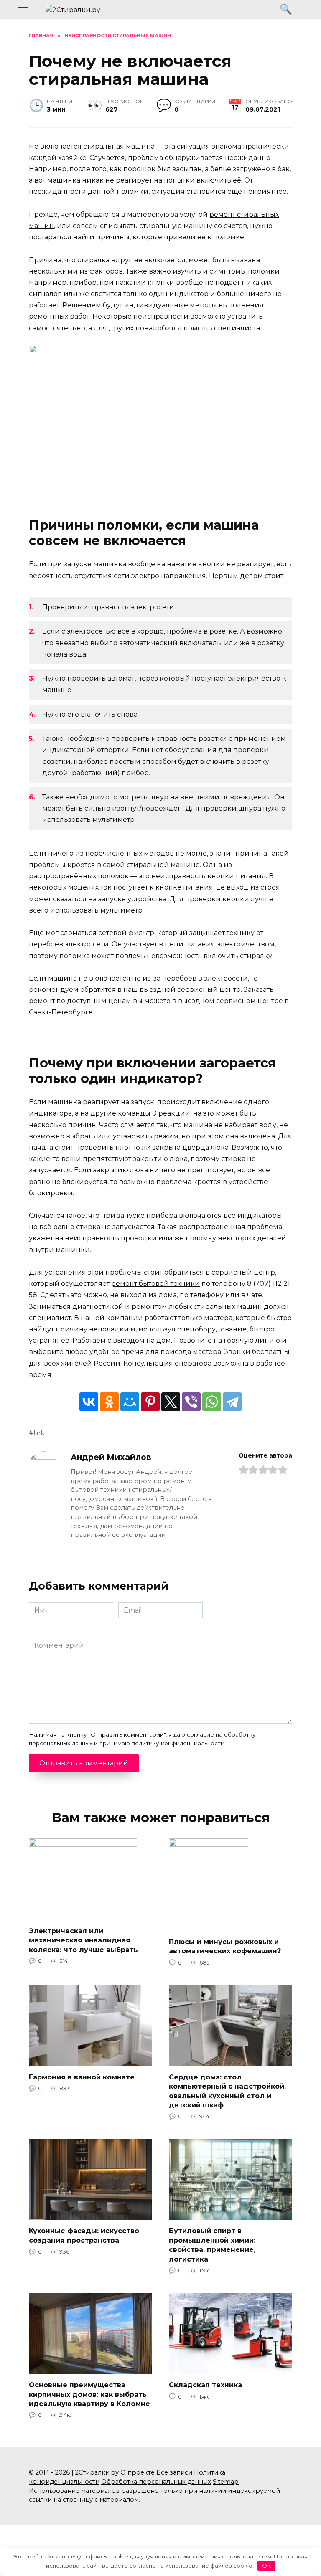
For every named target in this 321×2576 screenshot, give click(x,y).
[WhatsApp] (212, 1402)
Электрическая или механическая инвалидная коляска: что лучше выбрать (83, 1940)
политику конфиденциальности (178, 1743)
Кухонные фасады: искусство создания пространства (84, 2235)
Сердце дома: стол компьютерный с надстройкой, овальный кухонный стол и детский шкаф (227, 2091)
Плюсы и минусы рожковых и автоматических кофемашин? (225, 1946)
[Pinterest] (150, 1402)
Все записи (174, 2472)
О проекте (138, 2472)
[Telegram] (232, 1402)
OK (266, 2566)
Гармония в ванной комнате (82, 2077)
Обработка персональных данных (156, 2482)
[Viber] (191, 1402)
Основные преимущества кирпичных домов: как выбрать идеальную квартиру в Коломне (89, 2394)
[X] (171, 1402)
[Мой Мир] (130, 1402)
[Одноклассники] (109, 1402)
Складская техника (205, 2385)
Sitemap (226, 2482)
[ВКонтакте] (89, 1402)
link (39, 1433)
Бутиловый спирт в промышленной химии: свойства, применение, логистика (212, 2245)
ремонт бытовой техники (155, 1284)
